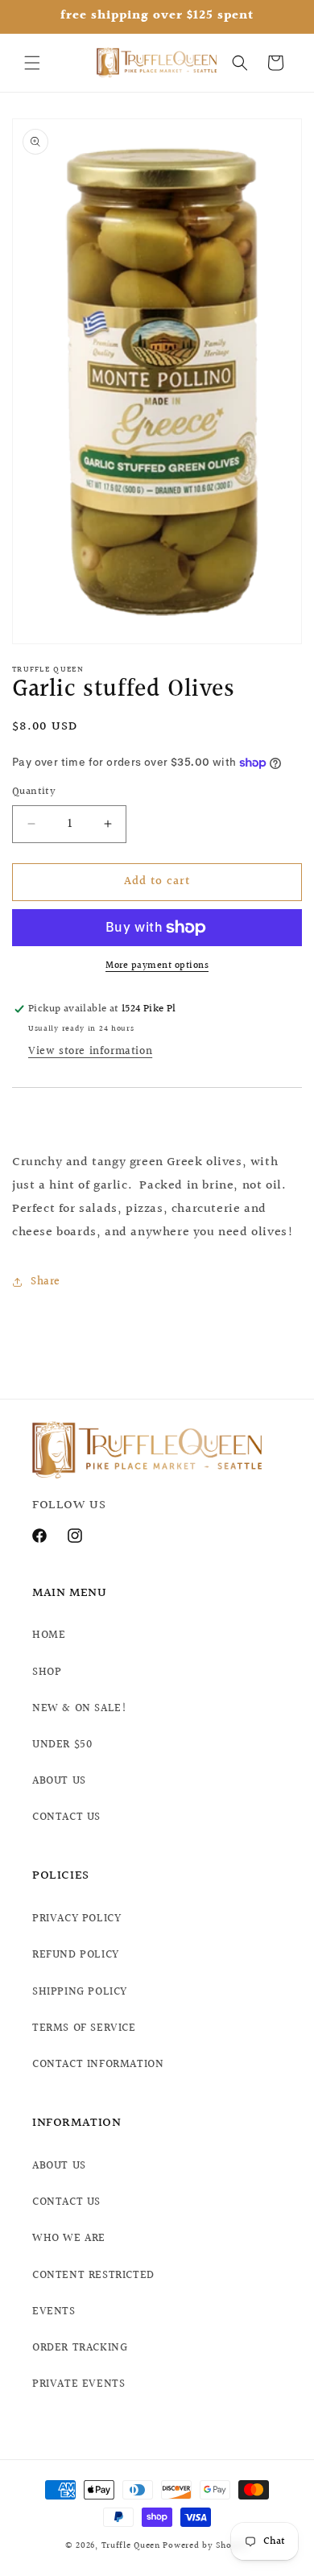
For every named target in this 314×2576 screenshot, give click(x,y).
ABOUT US (59, 1781)
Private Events (78, 2384)
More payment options (157, 966)
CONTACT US (66, 1817)
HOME (49, 1635)
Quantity (34, 792)
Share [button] (45, 1282)
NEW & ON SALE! (79, 1709)
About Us (59, 2166)
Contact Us (66, 2202)
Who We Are (69, 2239)
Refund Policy (76, 1955)
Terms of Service (84, 2028)
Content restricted (93, 2276)
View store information (90, 1052)
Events (54, 2312)
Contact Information (98, 2065)
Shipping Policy (80, 1992)
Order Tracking (80, 2348)
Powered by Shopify (206, 2546)
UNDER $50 (62, 1745)
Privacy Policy (76, 1919)
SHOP (47, 1673)
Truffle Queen (131, 2546)
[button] (32, 63)
